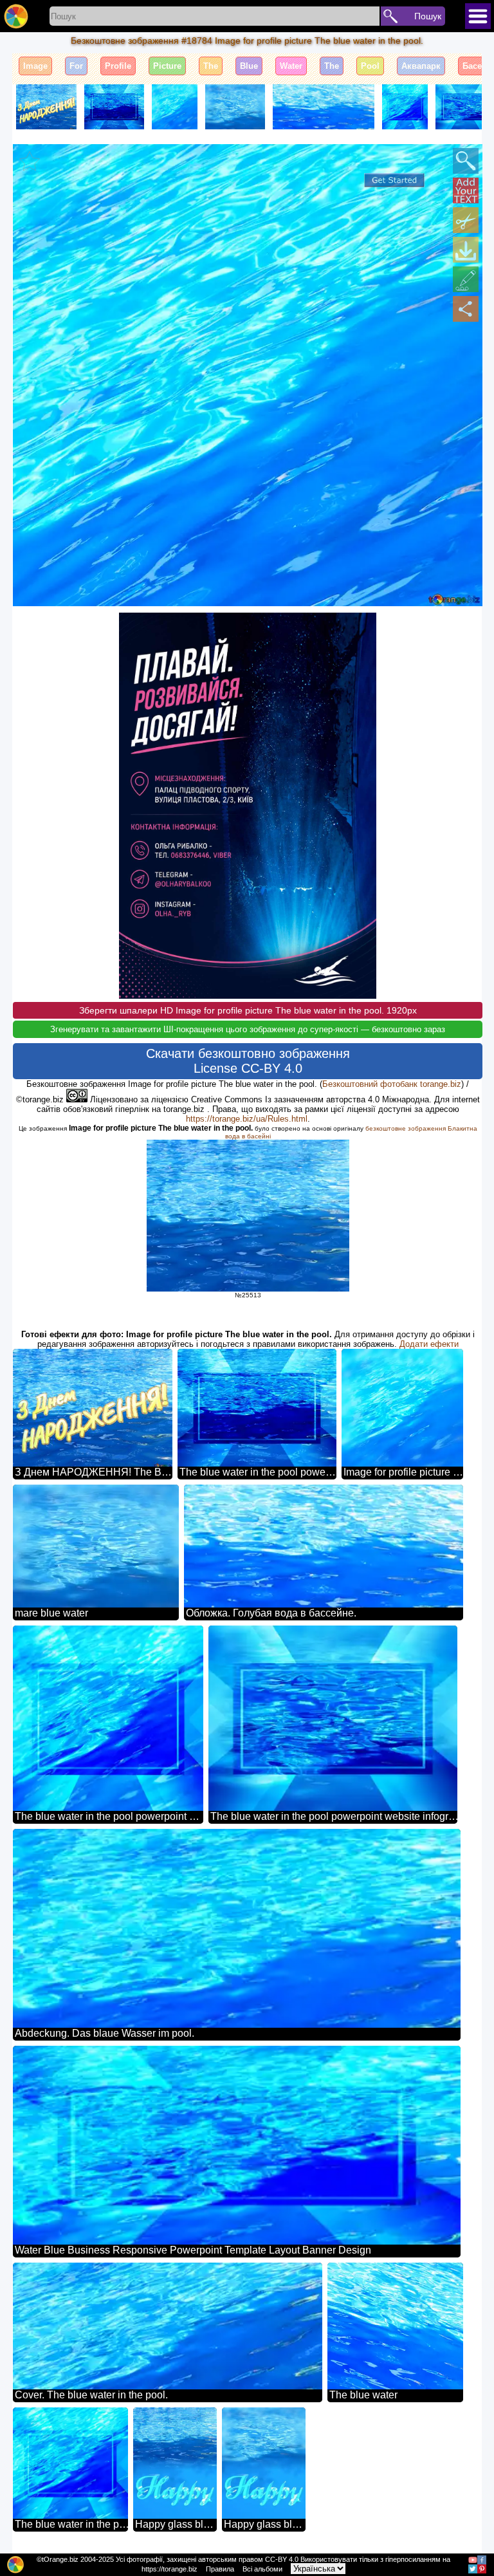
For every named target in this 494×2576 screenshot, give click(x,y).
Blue (249, 66)
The (211, 66)
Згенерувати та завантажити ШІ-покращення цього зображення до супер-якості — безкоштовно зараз (248, 1029)
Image (35, 66)
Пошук (428, 16)
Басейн (477, 66)
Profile (118, 66)
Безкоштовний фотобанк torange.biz (392, 1084)
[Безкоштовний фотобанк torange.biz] (16, 16)
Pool (370, 66)
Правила (220, 2569)
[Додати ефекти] (466, 279)
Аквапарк (421, 66)
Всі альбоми (262, 2569)
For (76, 66)
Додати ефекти (429, 1344)
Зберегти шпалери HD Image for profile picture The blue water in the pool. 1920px (248, 1010)
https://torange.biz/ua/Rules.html (247, 1119)
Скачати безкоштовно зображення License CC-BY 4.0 (248, 1061)
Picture (167, 66)
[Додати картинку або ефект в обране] (30, 161)
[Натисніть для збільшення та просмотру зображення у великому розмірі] (466, 161)
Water (291, 66)
